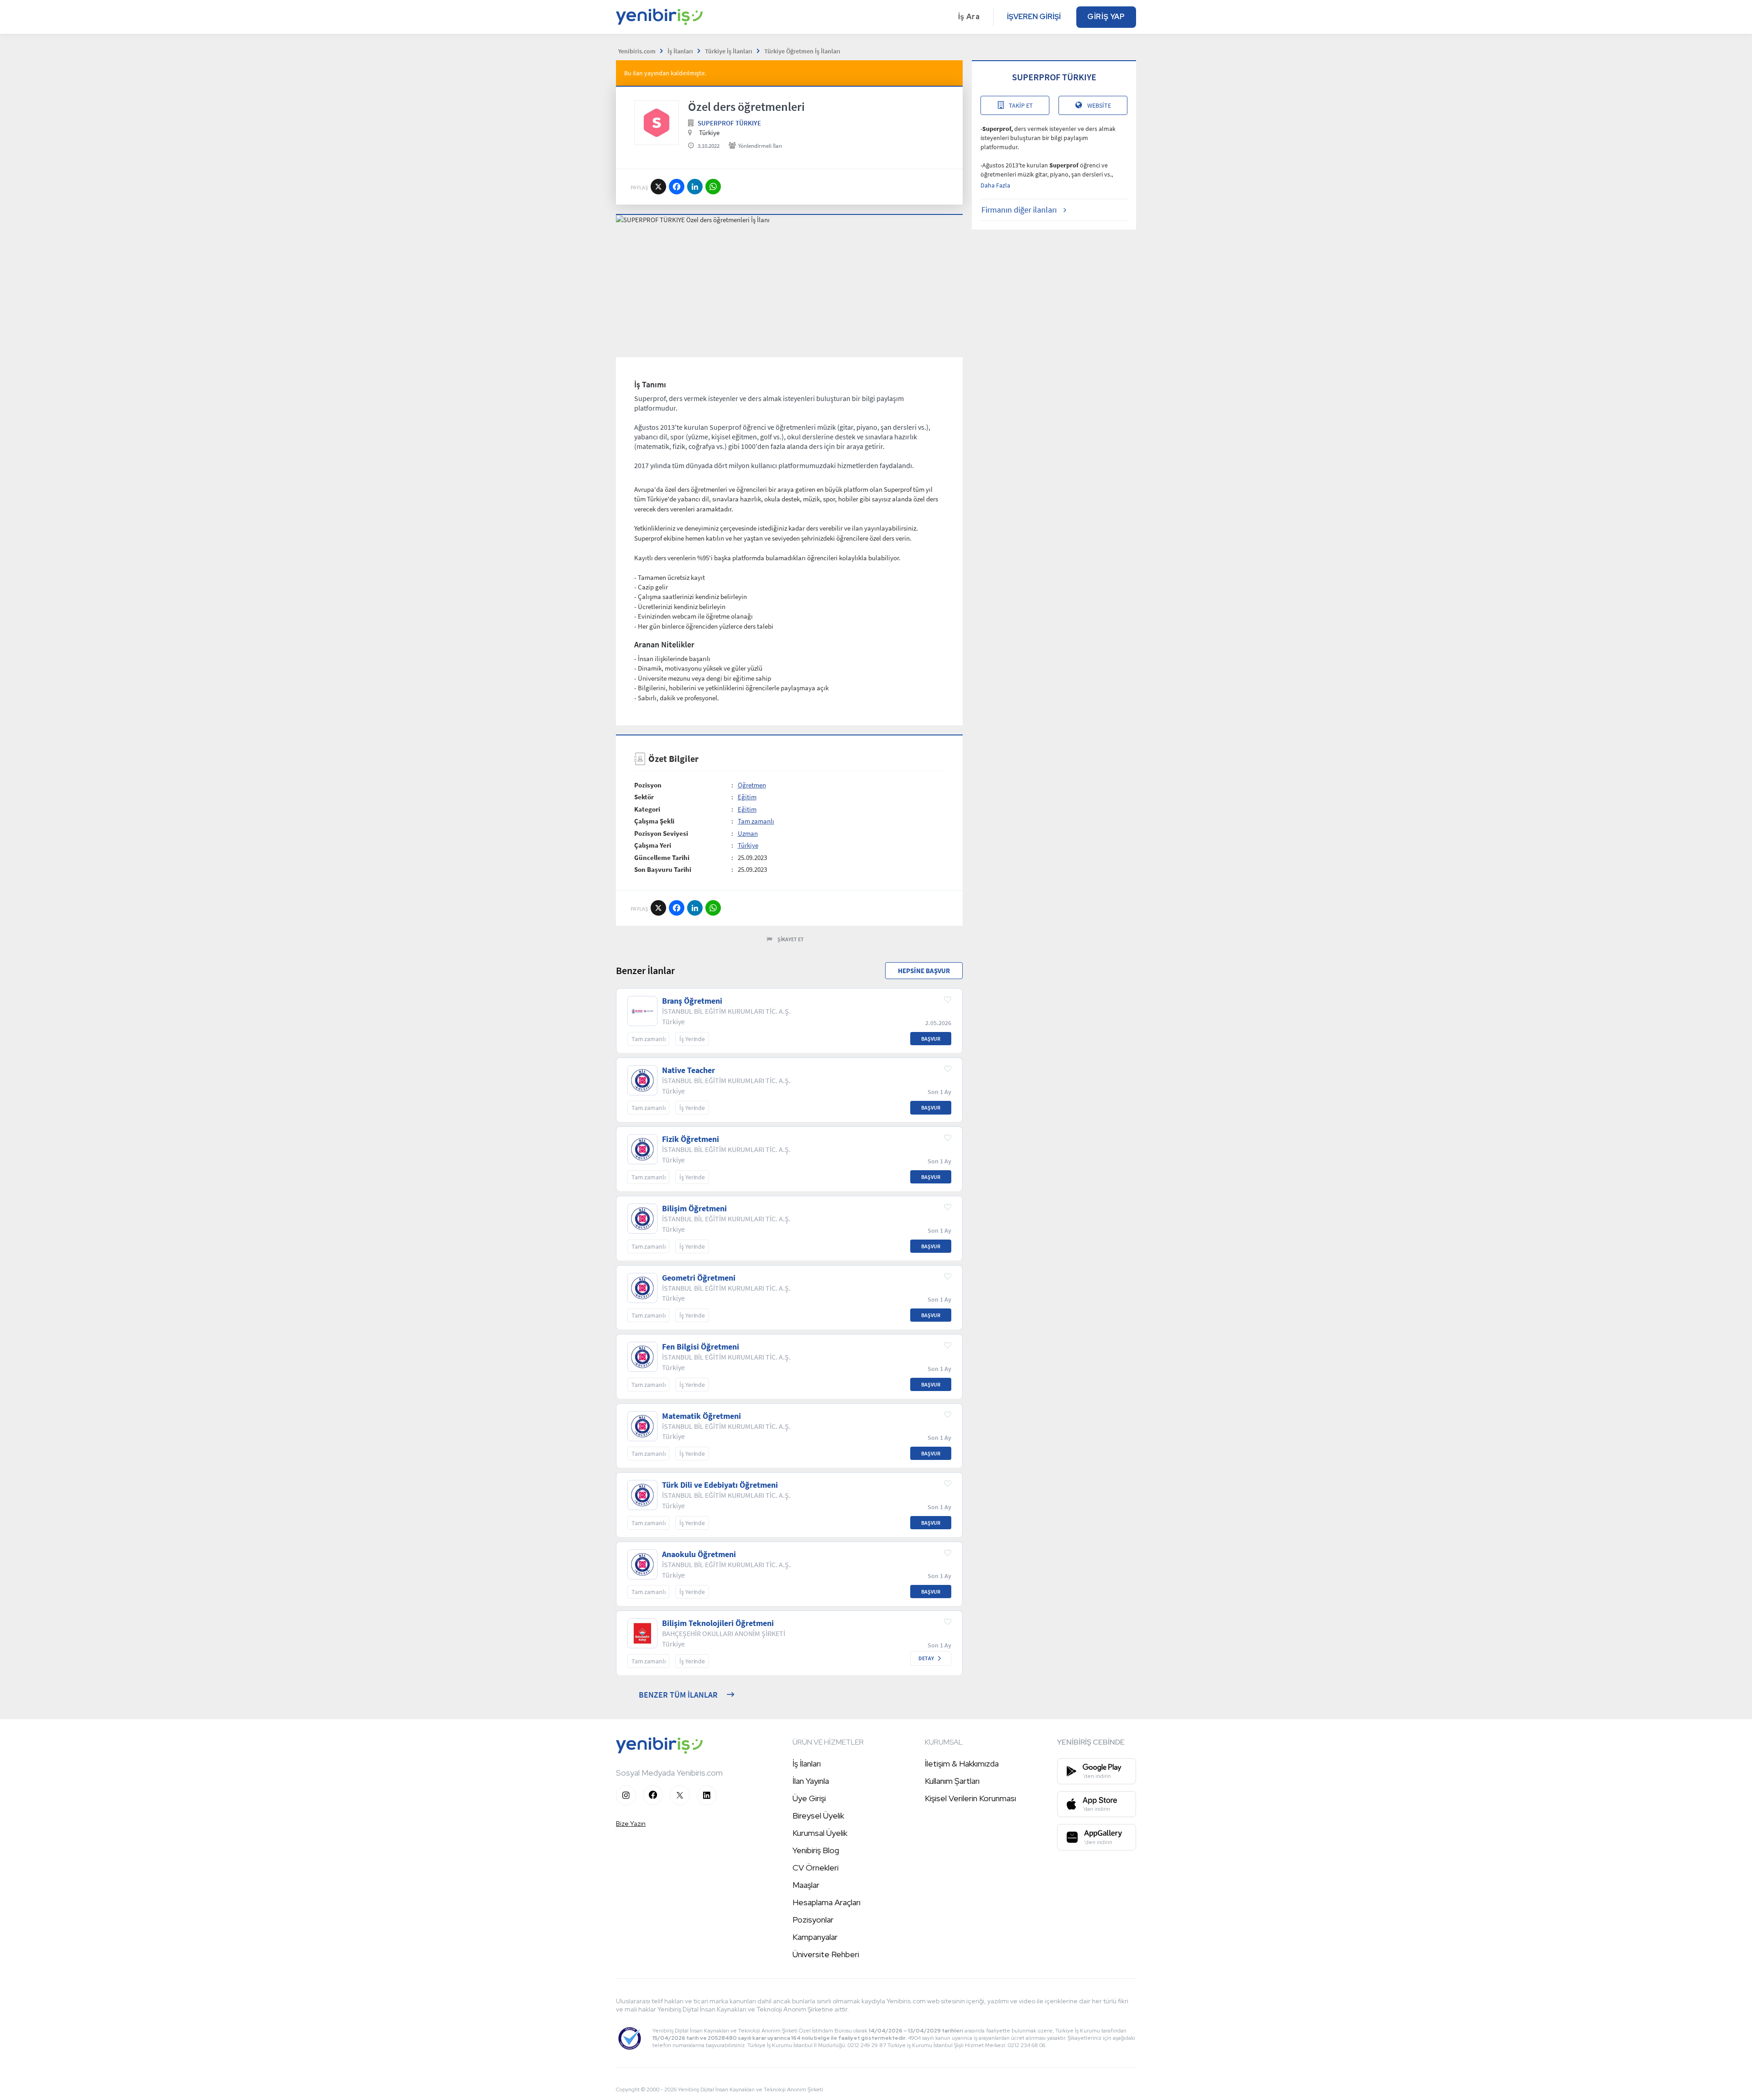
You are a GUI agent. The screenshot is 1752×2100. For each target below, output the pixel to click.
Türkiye (748, 845)
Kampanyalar (815, 1937)
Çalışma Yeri (653, 845)
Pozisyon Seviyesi (661, 833)
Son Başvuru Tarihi (663, 869)
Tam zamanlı (756, 821)
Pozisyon (648, 785)
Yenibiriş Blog (816, 1850)
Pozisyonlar (813, 1920)
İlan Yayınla (811, 1781)
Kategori (647, 809)
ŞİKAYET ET (791, 939)
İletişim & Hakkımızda (962, 1764)
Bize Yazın (631, 1824)
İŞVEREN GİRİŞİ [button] (1034, 17)
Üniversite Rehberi (826, 1954)
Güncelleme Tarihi (662, 857)
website (1099, 105)
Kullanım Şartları (952, 1781)
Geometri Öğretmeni (699, 1278)
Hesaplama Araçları (826, 1902)
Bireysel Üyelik (818, 1816)
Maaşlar (806, 1885)
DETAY (926, 1658)
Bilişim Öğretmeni (694, 1209)
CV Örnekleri (816, 1868)
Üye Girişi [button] (809, 1798)
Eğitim (747, 797)
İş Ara (969, 17)
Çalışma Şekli (654, 821)
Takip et (1021, 105)
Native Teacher (688, 1070)
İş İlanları (807, 1764)
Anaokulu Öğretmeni (699, 1554)
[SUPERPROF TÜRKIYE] (657, 123)
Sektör (644, 797)
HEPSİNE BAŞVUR (924, 971)
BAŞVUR (931, 1039)
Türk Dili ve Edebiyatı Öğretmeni (720, 1485)
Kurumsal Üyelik (820, 1833)
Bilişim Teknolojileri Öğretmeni (718, 1623)
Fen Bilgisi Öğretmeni (701, 1347)
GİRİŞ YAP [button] (1106, 17)
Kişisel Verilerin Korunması (970, 1798)
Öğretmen (752, 785)
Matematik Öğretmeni (701, 1416)
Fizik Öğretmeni (691, 1139)
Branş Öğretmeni (692, 1001)
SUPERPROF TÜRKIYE (729, 123)
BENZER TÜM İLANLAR (678, 1695)
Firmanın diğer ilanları (1019, 210)
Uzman (748, 833)
